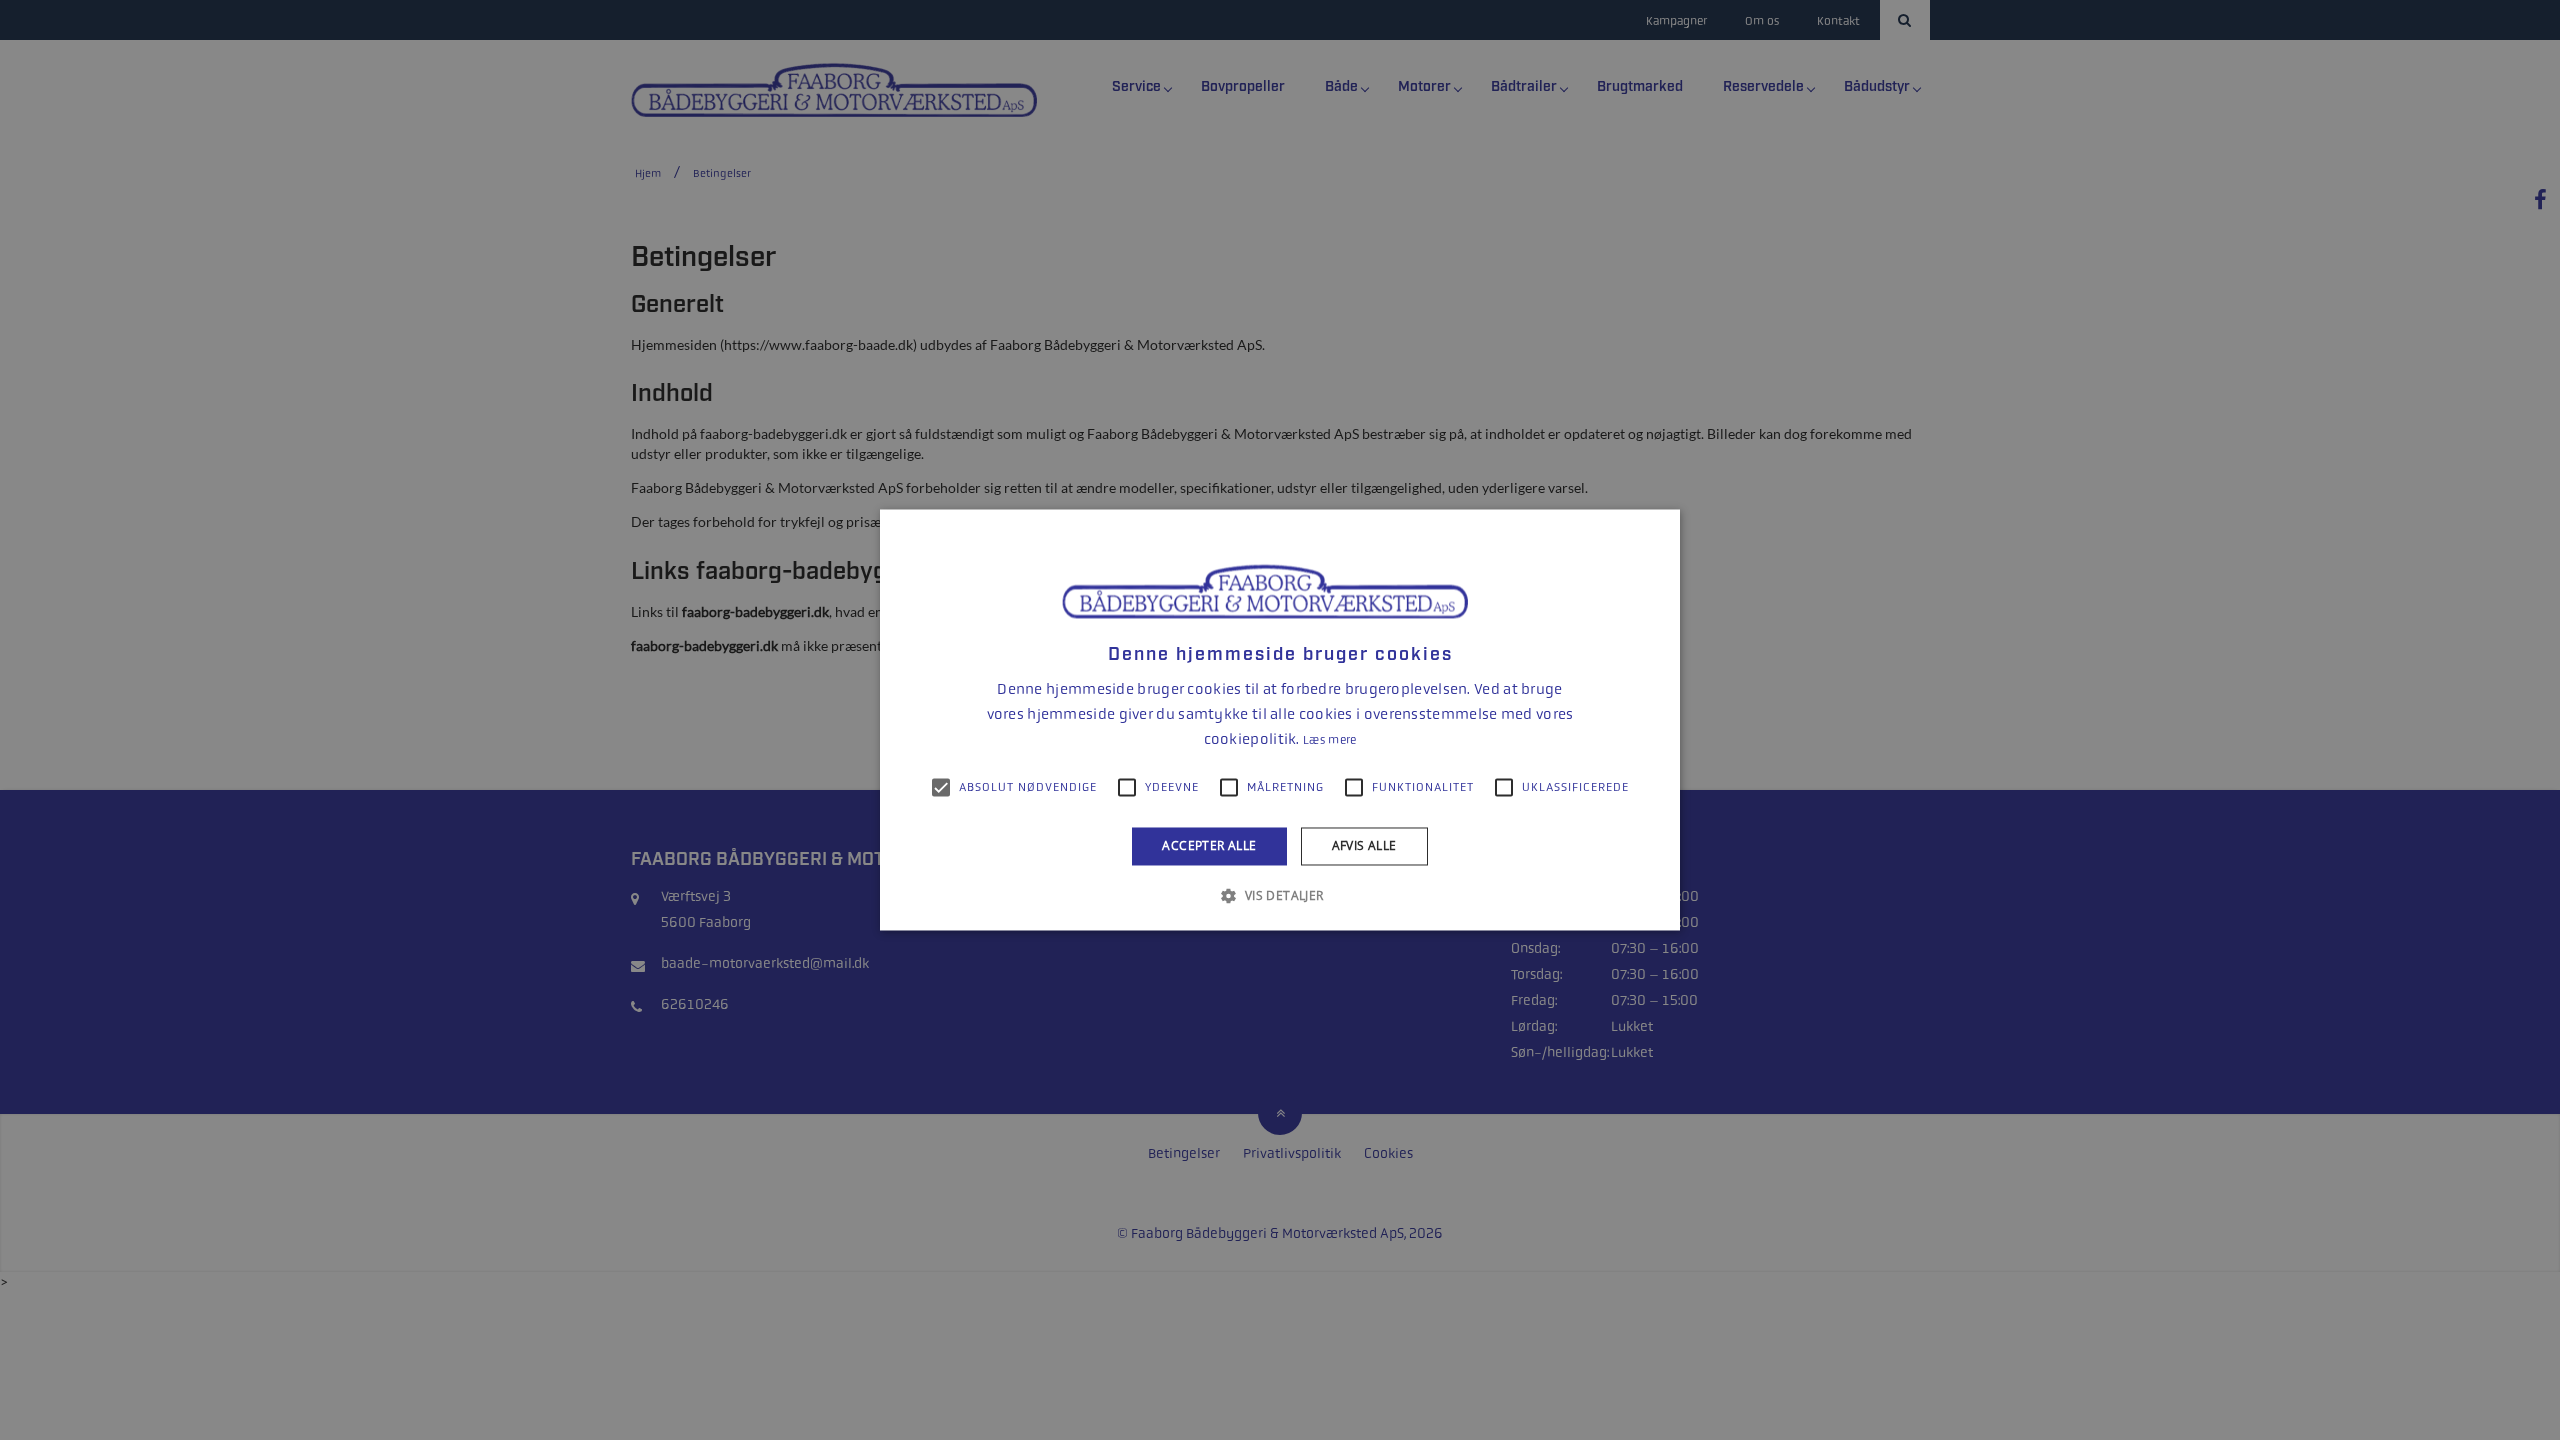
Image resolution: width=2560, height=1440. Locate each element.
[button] (1279, 896)
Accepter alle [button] (1209, 845)
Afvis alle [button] (1364, 845)
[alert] (1280, 720)
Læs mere (1329, 740)
